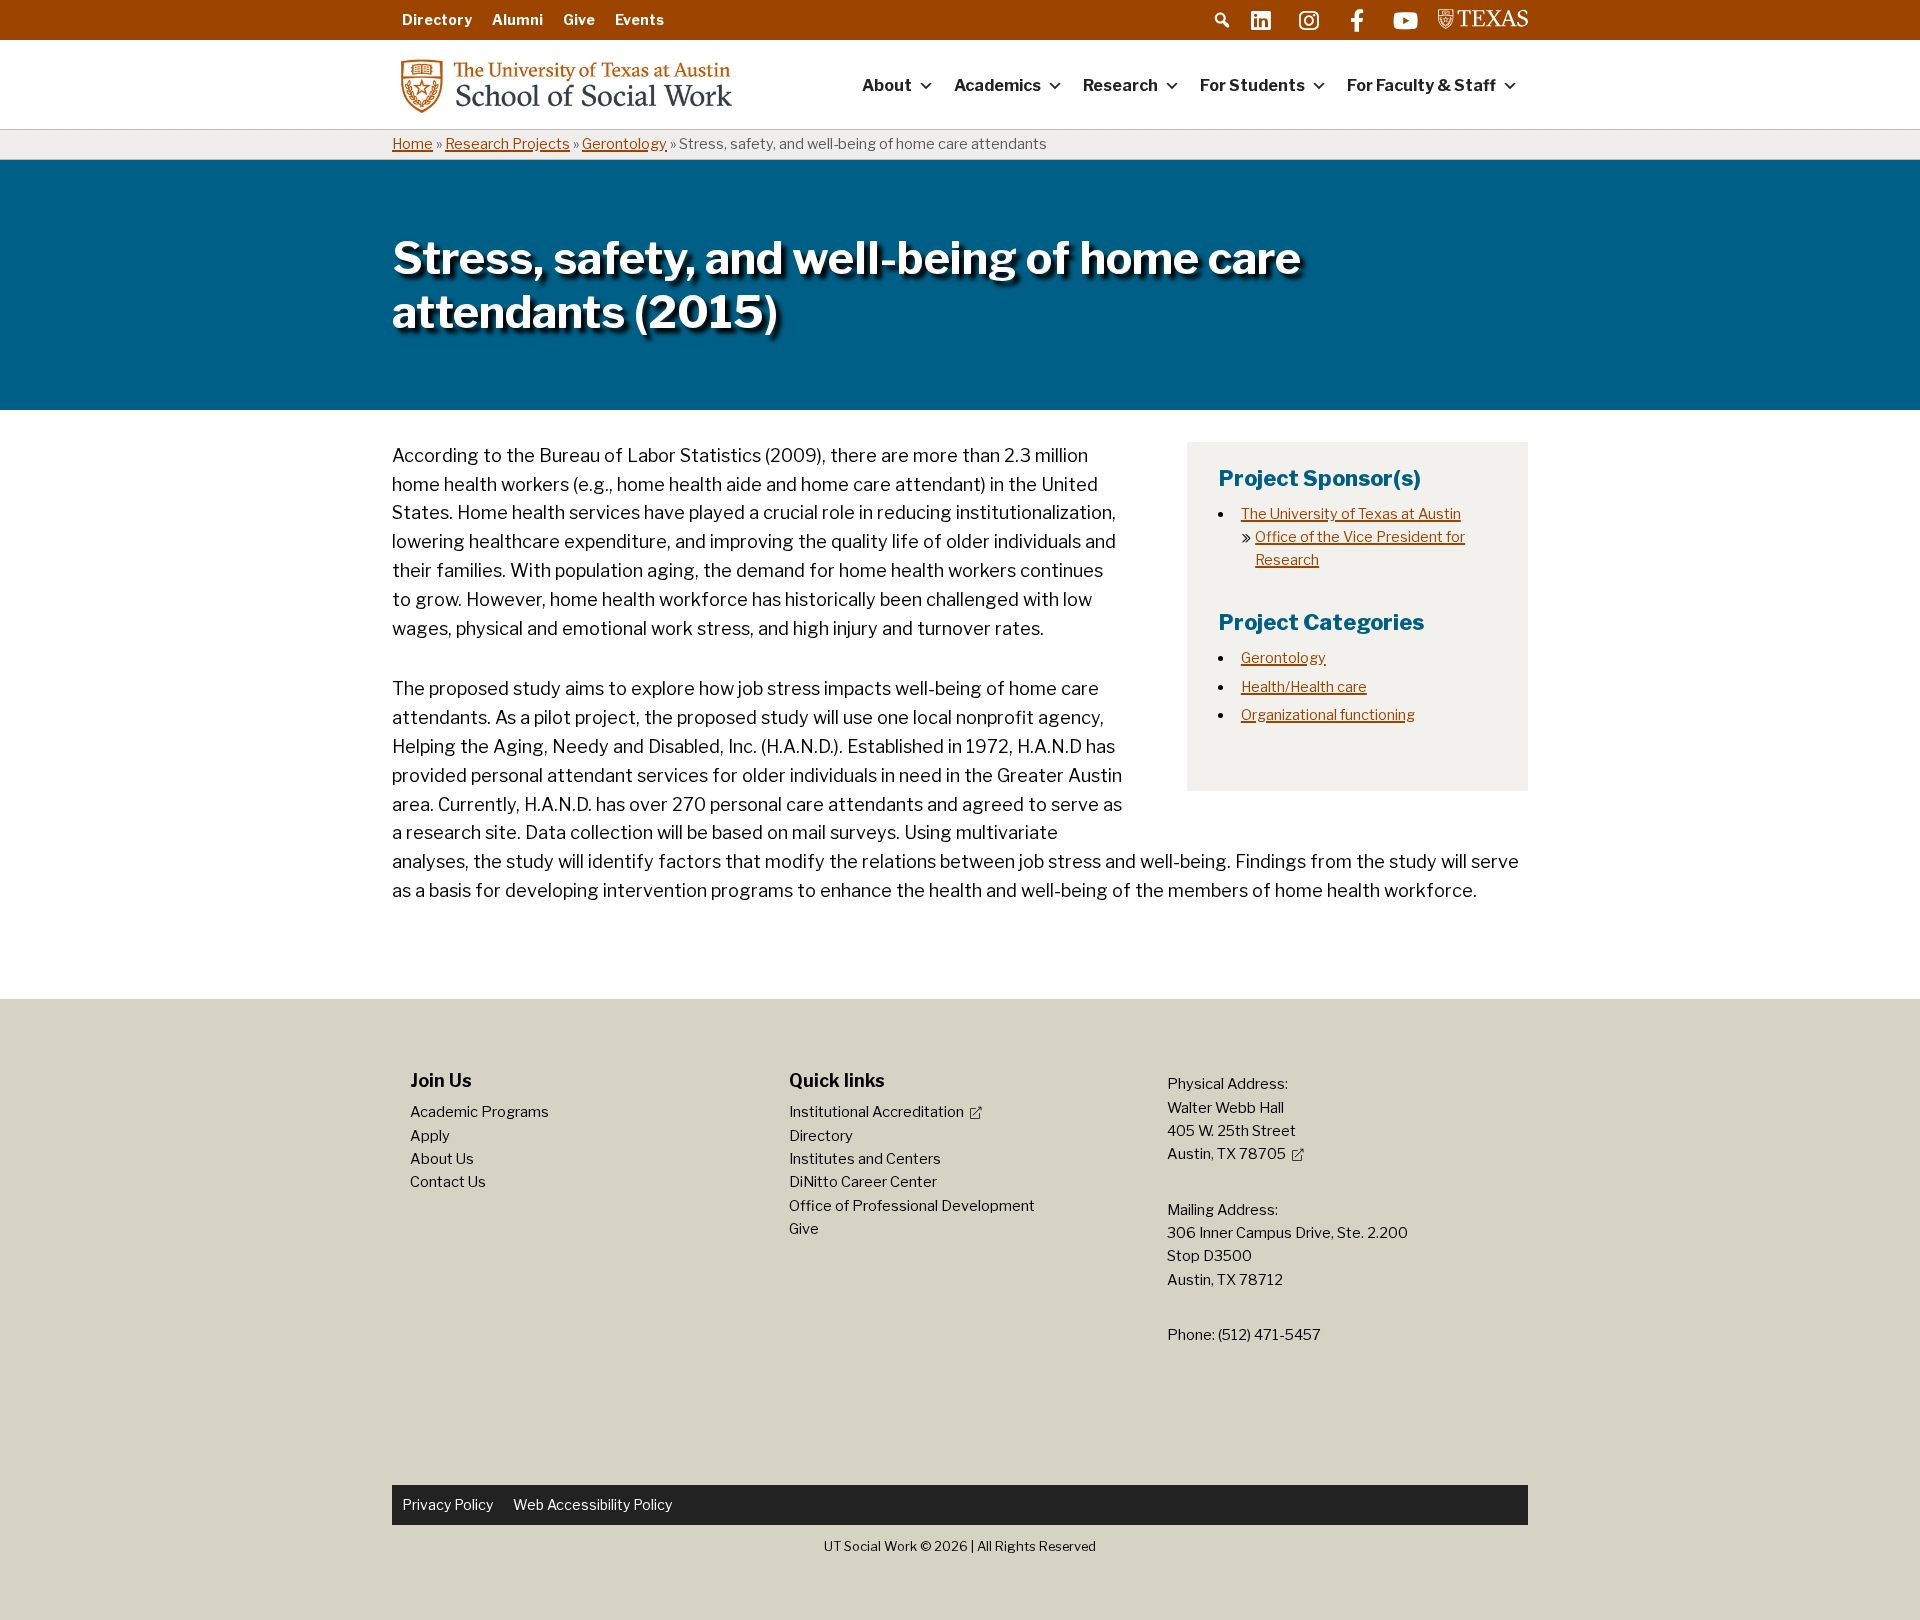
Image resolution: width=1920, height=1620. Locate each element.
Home (412, 144)
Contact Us (448, 1182)
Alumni (517, 19)
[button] (1222, 20)
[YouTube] (1405, 20)
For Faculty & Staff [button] (1421, 85)
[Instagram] (1309, 20)
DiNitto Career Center (863, 1182)
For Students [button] (1252, 85)
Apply (430, 1136)
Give (579, 19)
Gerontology (624, 144)
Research (1120, 85)
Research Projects (507, 144)
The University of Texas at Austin (1351, 514)
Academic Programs (479, 1112)
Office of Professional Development (912, 1206)
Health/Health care (1304, 687)
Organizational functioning (1328, 715)
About (887, 85)
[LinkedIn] (1261, 20)
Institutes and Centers (865, 1159)
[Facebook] (1357, 20)
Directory (437, 19)
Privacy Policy (447, 1504)
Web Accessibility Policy (592, 1504)
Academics (997, 85)
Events (639, 19)
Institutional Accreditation (876, 1112)
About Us (442, 1159)
